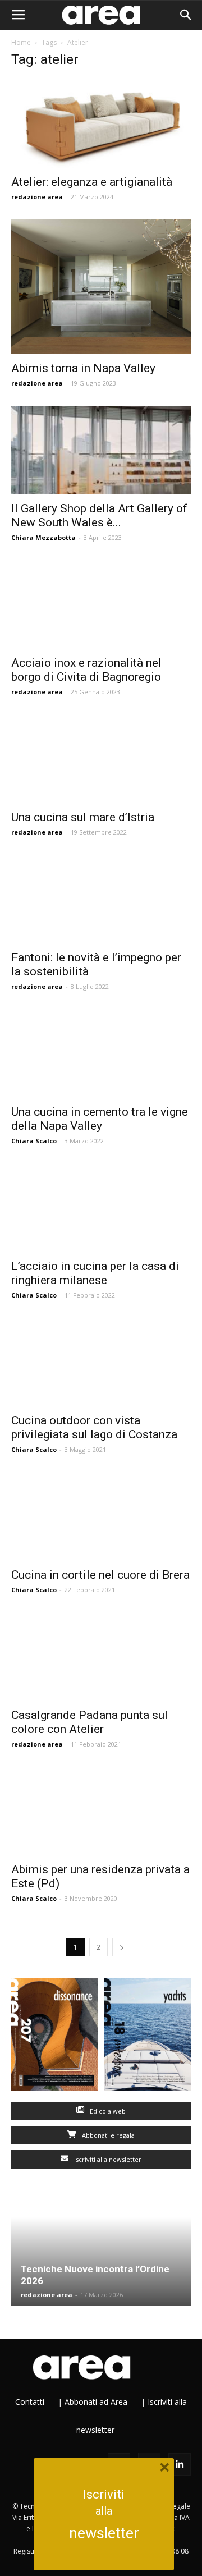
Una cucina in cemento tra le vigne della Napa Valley (100, 1119)
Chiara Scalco (34, 1141)
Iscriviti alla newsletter (107, 2159)
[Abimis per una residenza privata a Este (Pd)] (101, 1811)
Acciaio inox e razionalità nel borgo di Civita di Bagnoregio (86, 670)
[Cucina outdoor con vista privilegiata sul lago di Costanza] (101, 1362)
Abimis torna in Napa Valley (83, 368)
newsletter (104, 2533)
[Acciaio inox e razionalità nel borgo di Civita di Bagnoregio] (101, 604)
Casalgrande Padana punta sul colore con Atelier (89, 1722)
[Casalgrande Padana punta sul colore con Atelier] (101, 1657)
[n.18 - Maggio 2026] (147, 2037)
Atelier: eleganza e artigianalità (92, 182)
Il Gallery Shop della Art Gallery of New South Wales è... (99, 515)
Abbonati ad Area (96, 2402)
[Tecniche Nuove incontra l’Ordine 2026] (101, 2251)
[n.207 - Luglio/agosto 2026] (55, 2037)
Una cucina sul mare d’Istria (83, 817)
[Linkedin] (180, 2464)
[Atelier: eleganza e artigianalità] (101, 123)
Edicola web (107, 2111)
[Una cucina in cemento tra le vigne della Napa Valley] (101, 1053)
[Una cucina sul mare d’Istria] (101, 759)
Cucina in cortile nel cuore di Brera (100, 1575)
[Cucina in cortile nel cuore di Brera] (101, 1516)
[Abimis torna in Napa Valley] (101, 287)
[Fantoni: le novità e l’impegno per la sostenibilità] (101, 899)
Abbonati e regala (107, 2135)
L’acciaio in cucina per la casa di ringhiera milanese (95, 1273)
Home (21, 42)
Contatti (30, 2402)
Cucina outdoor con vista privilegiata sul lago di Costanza (94, 1427)
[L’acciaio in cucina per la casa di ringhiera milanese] (101, 1208)
